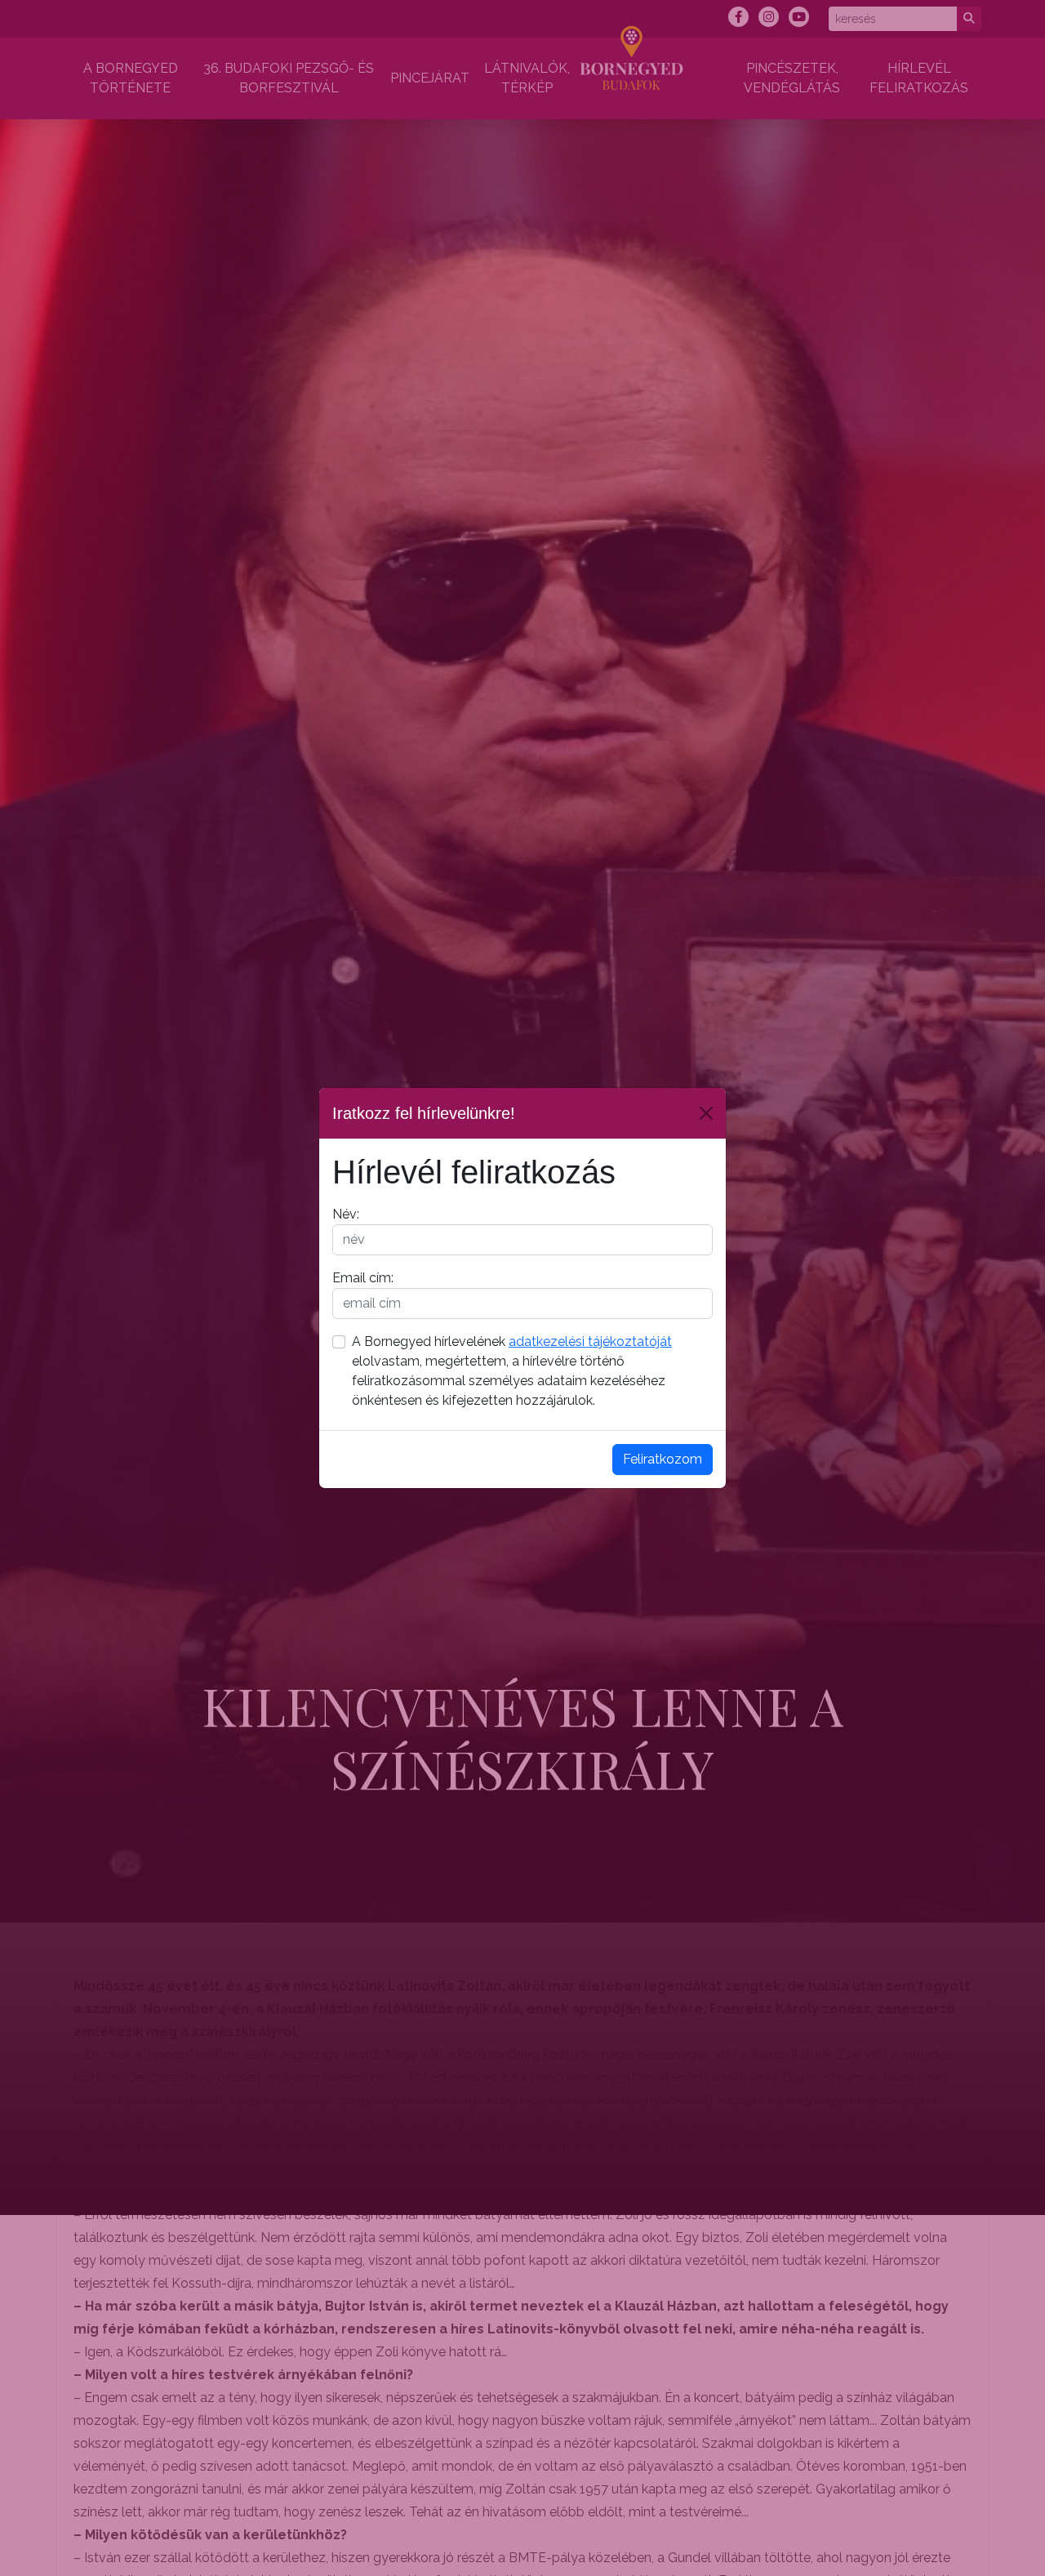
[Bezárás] (706, 1113)
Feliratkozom (663, 1459)
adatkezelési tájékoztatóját (590, 1341)
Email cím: (363, 1278)
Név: (346, 1214)
